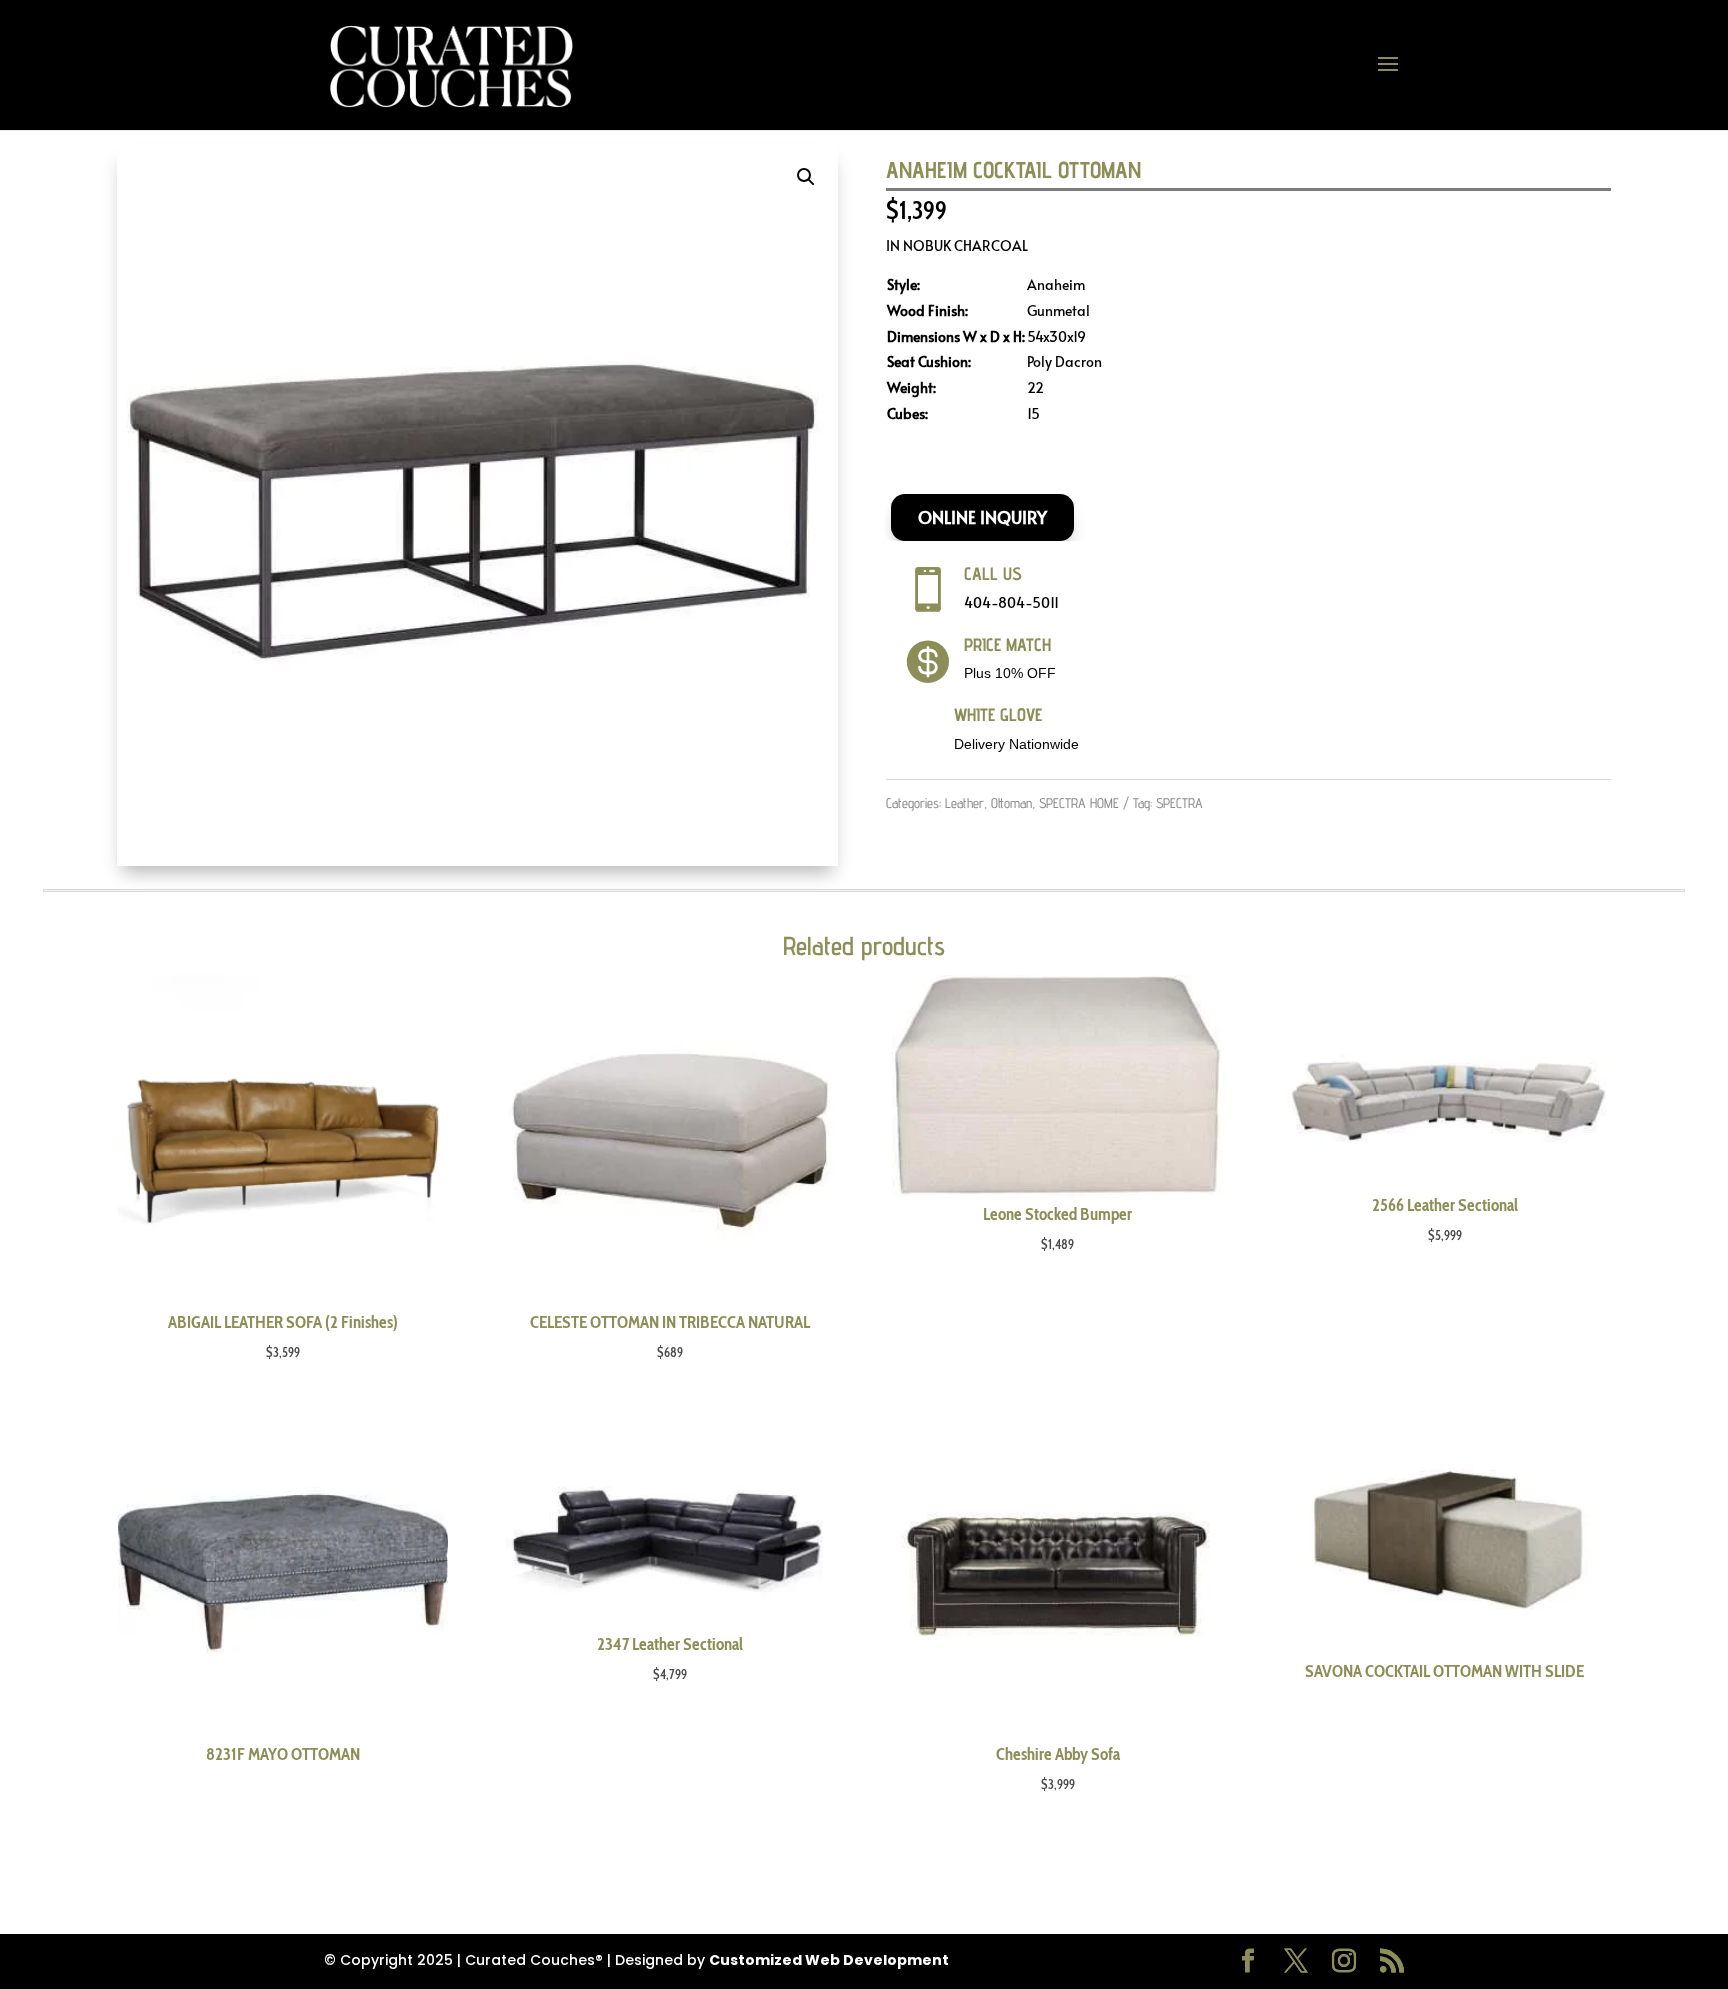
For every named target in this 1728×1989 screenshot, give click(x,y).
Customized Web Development (829, 1960)
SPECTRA (1179, 803)
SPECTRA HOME (1079, 803)
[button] (806, 177)
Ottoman (1011, 803)
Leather (964, 803)
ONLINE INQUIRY (982, 517)
